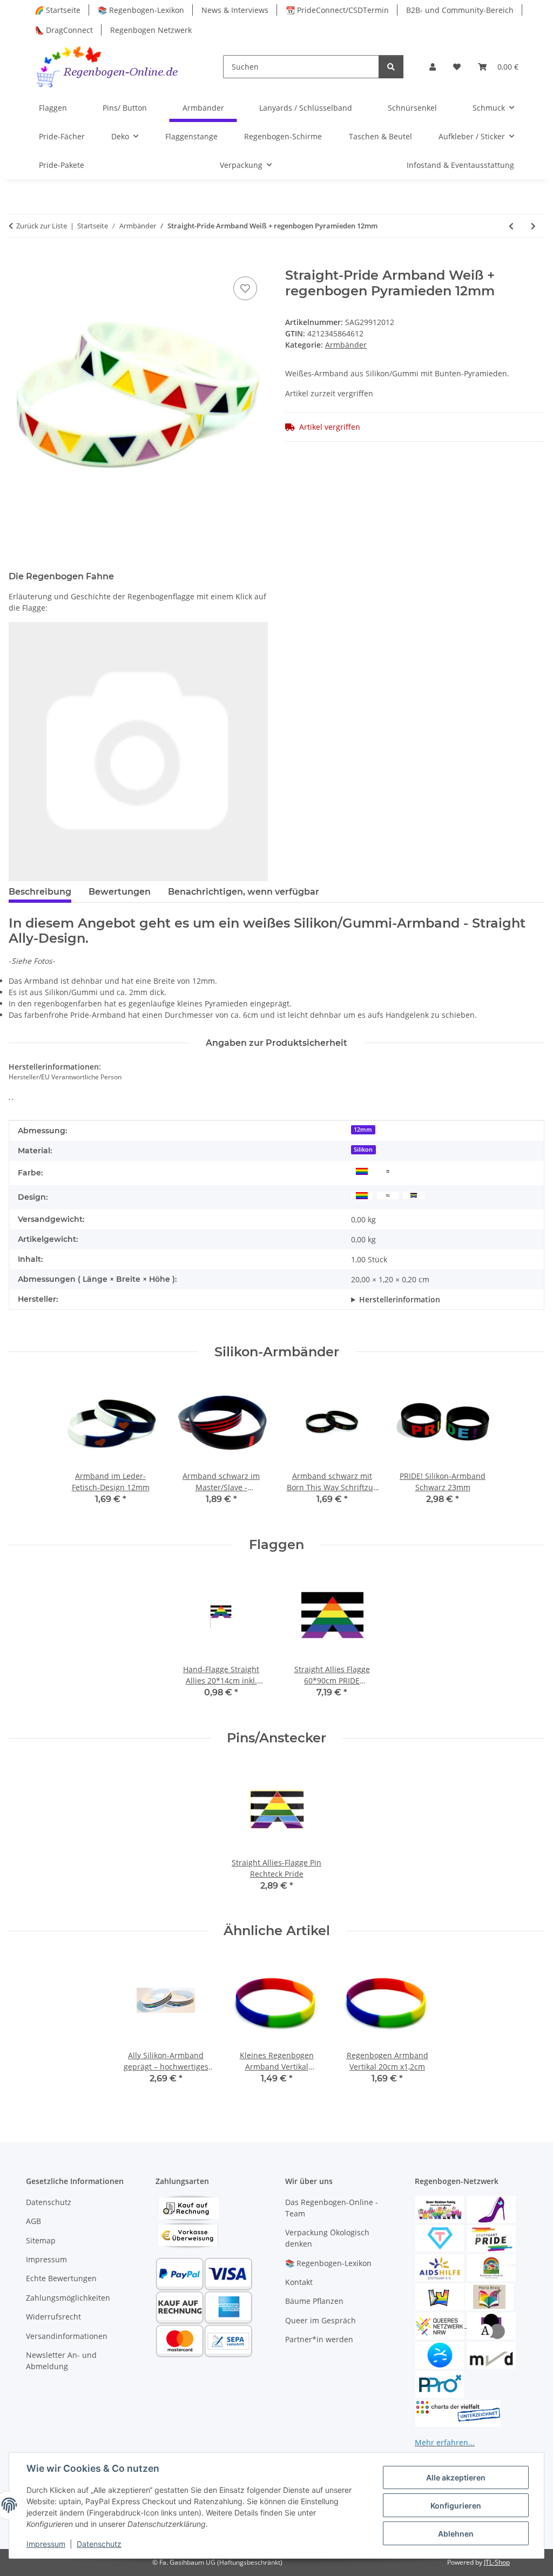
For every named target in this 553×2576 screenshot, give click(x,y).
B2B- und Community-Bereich (460, 10)
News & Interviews (235, 10)
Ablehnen (456, 2534)
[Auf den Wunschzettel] (245, 288)
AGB (33, 2221)
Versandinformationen (67, 2336)
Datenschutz (99, 2544)
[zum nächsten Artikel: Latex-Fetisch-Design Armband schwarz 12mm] (533, 226)
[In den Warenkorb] (17, 262)
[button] (433, 67)
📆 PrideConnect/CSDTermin (337, 10)
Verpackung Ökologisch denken (327, 2238)
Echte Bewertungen (61, 2278)
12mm (363, 1130)
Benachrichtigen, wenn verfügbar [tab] (244, 892)
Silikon (363, 1150)
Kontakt (299, 2282)
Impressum (46, 2544)
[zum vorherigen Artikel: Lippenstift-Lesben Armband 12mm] (511, 226)
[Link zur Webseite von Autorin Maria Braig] (489, 2296)
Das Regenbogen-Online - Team (332, 2208)
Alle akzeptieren (456, 2477)
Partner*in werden (319, 2339)
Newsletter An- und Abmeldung (61, 2361)
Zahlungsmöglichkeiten (68, 2298)
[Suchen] (391, 67)
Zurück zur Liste (42, 226)
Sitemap (41, 2240)
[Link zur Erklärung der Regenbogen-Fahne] (138, 750)
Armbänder (346, 345)
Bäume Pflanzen (314, 2301)
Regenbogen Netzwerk (151, 30)
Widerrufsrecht (53, 2317)
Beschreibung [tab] (40, 892)
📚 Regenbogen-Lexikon (141, 10)
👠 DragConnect (64, 30)
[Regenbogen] (362, 1171)
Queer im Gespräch (321, 2320)
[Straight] (388, 1195)
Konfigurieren (456, 2506)
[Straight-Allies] (414, 1195)
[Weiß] (388, 1171)
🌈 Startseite (58, 10)
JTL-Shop (497, 2562)
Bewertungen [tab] (120, 892)
